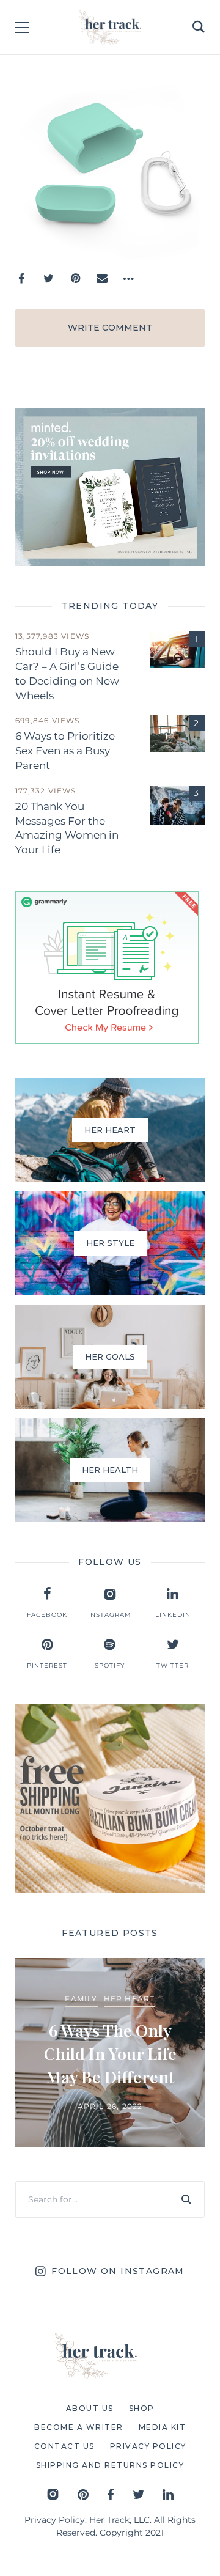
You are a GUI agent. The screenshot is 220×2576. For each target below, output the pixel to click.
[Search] (186, 2199)
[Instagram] (53, 2494)
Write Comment (110, 328)
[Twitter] (48, 279)
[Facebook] (21, 279)
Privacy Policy (55, 2520)
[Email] (102, 279)
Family (81, 1999)
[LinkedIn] (168, 2494)
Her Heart (130, 1999)
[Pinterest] (75, 279)
